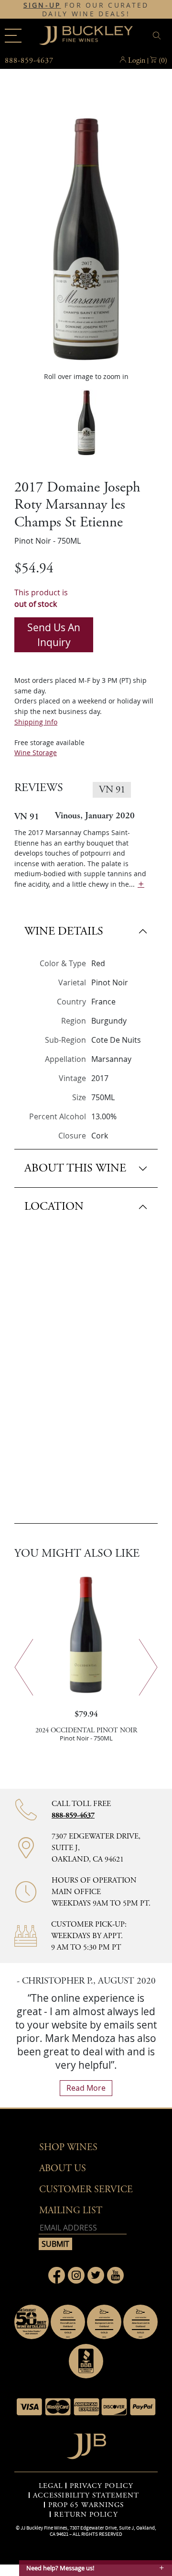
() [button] (163, 61)
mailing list (71, 2211)
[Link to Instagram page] (76, 2275)
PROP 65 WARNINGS (86, 2505)
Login (137, 61)
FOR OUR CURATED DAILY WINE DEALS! (86, 10)
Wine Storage (36, 753)
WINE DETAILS (64, 931)
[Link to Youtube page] (115, 2275)
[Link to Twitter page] (96, 2275)
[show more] (141, 884)
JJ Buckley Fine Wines (44, 2528)
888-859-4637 (73, 1815)
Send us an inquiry (54, 635)
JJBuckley (86, 35)
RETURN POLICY (86, 2515)
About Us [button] (63, 2169)
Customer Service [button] (86, 2190)
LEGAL (51, 2486)
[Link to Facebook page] (57, 2275)
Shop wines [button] (68, 2147)
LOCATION (54, 1206)
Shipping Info (36, 722)
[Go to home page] (86, 2444)
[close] (158, 36)
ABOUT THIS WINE (75, 1168)
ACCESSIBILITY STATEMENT (86, 2496)
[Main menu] (13, 36)
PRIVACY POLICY (102, 2486)
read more (86, 2088)
